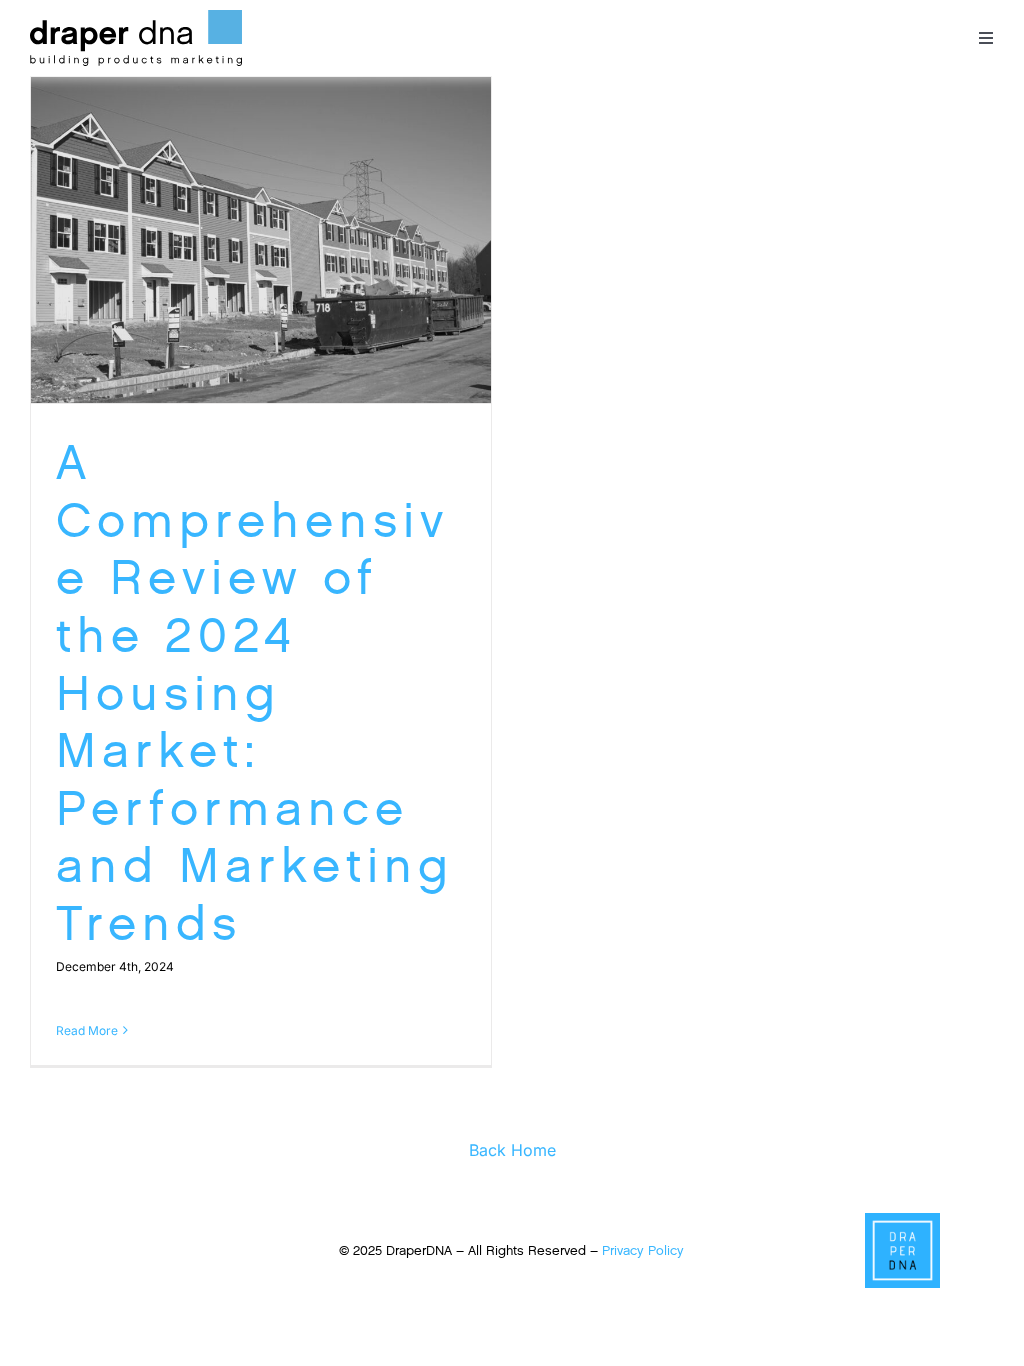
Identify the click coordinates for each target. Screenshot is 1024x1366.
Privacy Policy (643, 1250)
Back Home (512, 1150)
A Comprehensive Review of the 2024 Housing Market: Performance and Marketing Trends (255, 693)
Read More (87, 1030)
